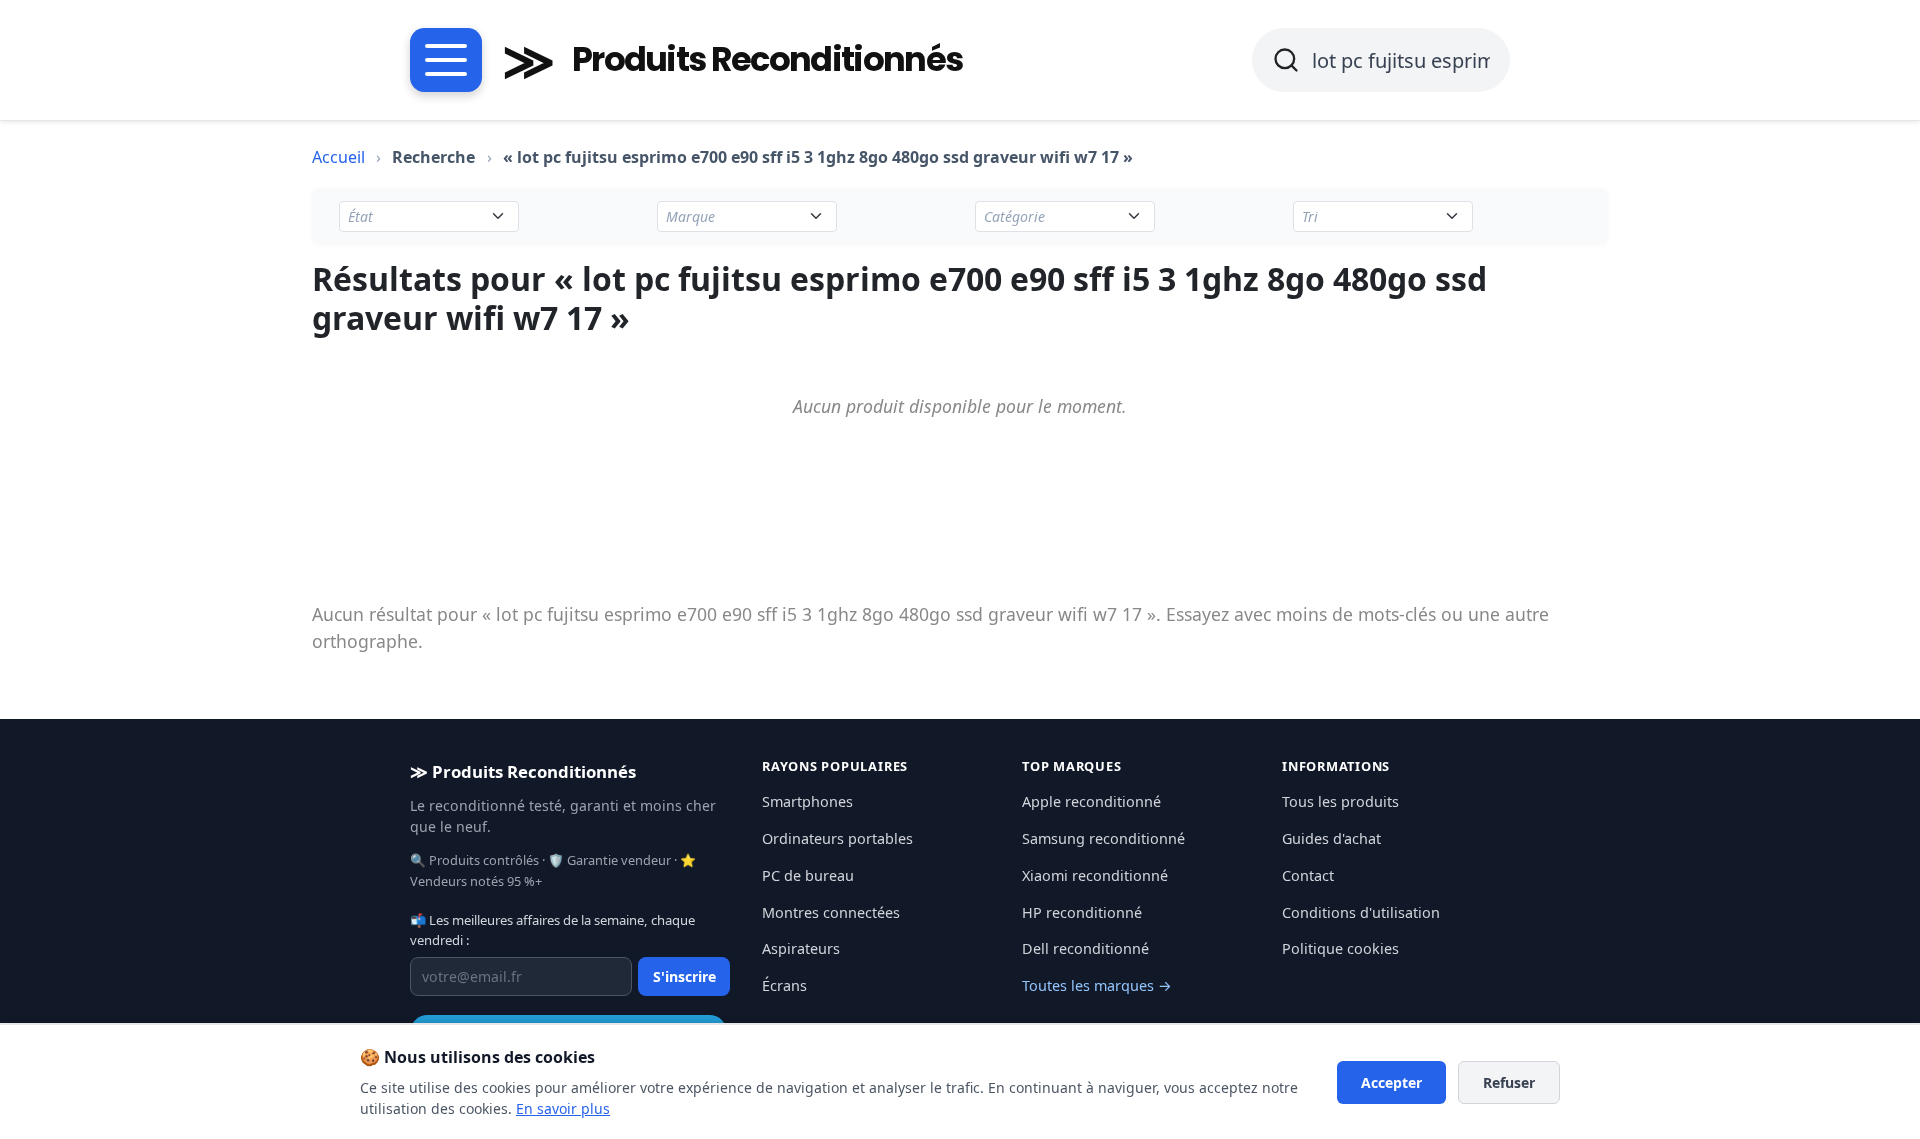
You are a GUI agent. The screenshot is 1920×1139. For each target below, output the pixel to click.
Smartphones (807, 801)
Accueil (338, 157)
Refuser (1509, 1082)
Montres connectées (831, 912)
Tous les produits (1340, 801)
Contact (1308, 875)
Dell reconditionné (1085, 948)
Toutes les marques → (1097, 985)
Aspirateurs (801, 948)
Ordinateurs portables (837, 838)
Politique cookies (1340, 948)
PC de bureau (808, 875)
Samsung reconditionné (1103, 838)
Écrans (784, 985)
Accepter (1391, 1082)
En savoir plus (563, 1108)
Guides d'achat (1331, 838)
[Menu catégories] (446, 60)
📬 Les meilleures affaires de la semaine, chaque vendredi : (552, 930)
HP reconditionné (1082, 912)
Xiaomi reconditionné (1095, 875)
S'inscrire (684, 976)
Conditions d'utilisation (1361, 912)
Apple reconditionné (1091, 801)
